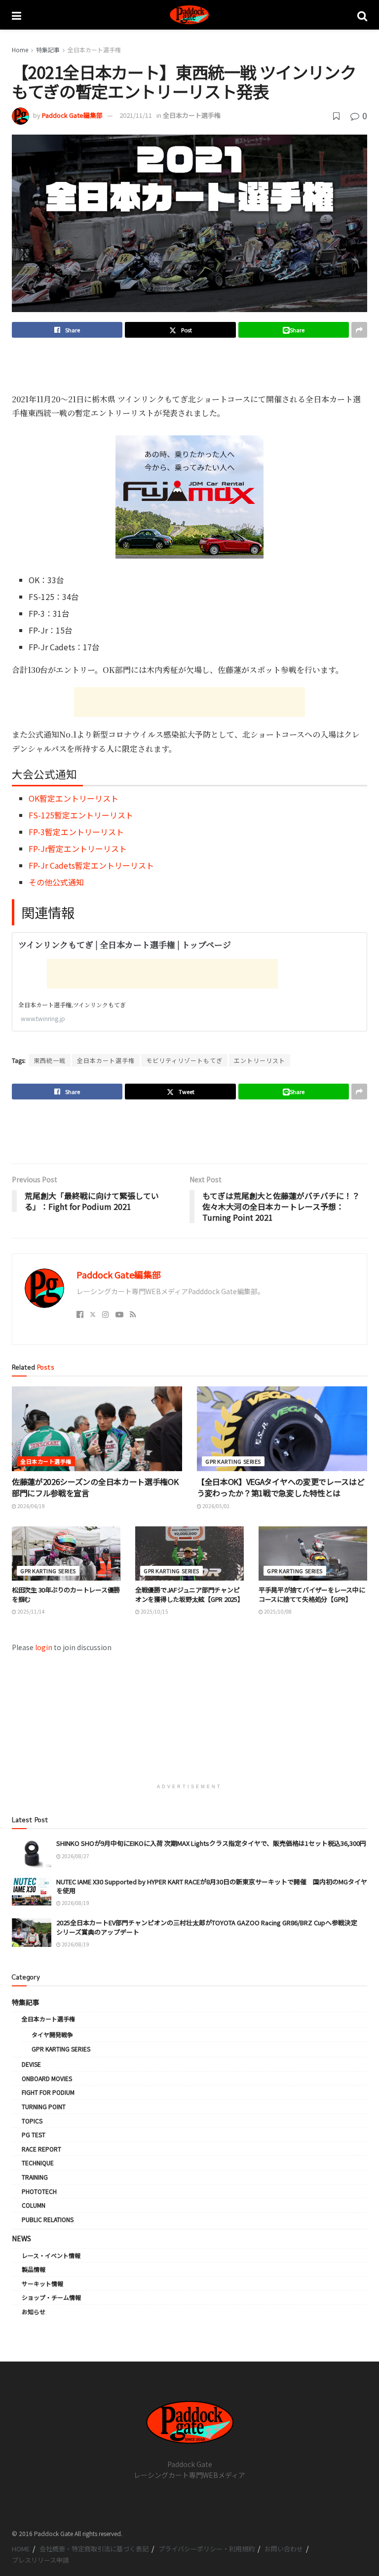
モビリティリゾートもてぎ (184, 1060)
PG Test (34, 2135)
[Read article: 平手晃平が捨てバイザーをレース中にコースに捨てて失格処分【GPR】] (313, 1553)
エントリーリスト (260, 1060)
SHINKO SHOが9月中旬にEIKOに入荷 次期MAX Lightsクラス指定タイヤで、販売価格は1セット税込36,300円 (211, 1843)
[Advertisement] (189, 365)
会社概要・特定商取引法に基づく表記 (94, 2549)
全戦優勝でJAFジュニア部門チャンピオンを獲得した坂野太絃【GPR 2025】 (189, 1594)
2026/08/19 (75, 1903)
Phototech (39, 2191)
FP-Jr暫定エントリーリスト (78, 848)
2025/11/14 (31, 1611)
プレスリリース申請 (40, 2560)
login (44, 1647)
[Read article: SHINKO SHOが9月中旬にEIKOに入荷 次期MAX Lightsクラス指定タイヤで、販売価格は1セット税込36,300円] (32, 1853)
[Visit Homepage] (189, 15)
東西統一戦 (50, 1060)
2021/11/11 (136, 115)
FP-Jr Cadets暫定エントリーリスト (91, 865)
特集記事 (48, 50)
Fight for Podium (48, 2092)
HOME (21, 2549)
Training (35, 2177)
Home (20, 50)
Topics (32, 2121)
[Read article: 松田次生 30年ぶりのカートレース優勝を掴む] (66, 1553)
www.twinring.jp (43, 1018)
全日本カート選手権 (94, 50)
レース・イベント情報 (51, 2255)
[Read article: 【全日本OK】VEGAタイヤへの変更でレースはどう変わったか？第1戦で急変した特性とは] (282, 1429)
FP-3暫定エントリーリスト (76, 832)
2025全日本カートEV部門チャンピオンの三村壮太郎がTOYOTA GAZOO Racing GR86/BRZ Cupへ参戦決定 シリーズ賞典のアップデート (210, 1927)
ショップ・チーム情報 (51, 2297)
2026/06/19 (31, 1506)
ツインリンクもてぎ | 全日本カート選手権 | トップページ (125, 944)
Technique (38, 2163)
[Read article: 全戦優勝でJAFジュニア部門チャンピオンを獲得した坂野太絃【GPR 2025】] (189, 1553)
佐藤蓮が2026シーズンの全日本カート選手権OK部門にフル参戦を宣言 (95, 1487)
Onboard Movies (47, 2078)
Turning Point (44, 2106)
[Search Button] (362, 15)
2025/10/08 (277, 1611)
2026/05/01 (216, 1506)
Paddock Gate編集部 (72, 115)
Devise (31, 2064)
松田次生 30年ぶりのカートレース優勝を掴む (66, 1594)
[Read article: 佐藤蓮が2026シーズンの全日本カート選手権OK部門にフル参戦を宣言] (97, 1429)
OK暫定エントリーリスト (74, 798)
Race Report (41, 2149)
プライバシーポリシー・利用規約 (207, 2549)
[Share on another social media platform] (359, 330)
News (21, 2238)
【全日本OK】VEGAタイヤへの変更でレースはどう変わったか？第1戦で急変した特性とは (281, 1487)
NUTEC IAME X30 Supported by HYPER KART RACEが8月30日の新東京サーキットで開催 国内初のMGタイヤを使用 (212, 1886)
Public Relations (48, 2219)
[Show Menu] (17, 15)
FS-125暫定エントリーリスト (81, 815)
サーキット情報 (42, 2283)
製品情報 (34, 2269)
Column (34, 2205)
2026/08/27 (75, 1856)
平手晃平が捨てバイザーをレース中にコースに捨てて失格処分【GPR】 (312, 1594)
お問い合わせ (284, 2549)
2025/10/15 (154, 1611)
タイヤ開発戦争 (52, 2034)
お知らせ (34, 2311)
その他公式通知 (56, 882)
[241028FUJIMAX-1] (189, 495)
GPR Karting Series (233, 1461)
